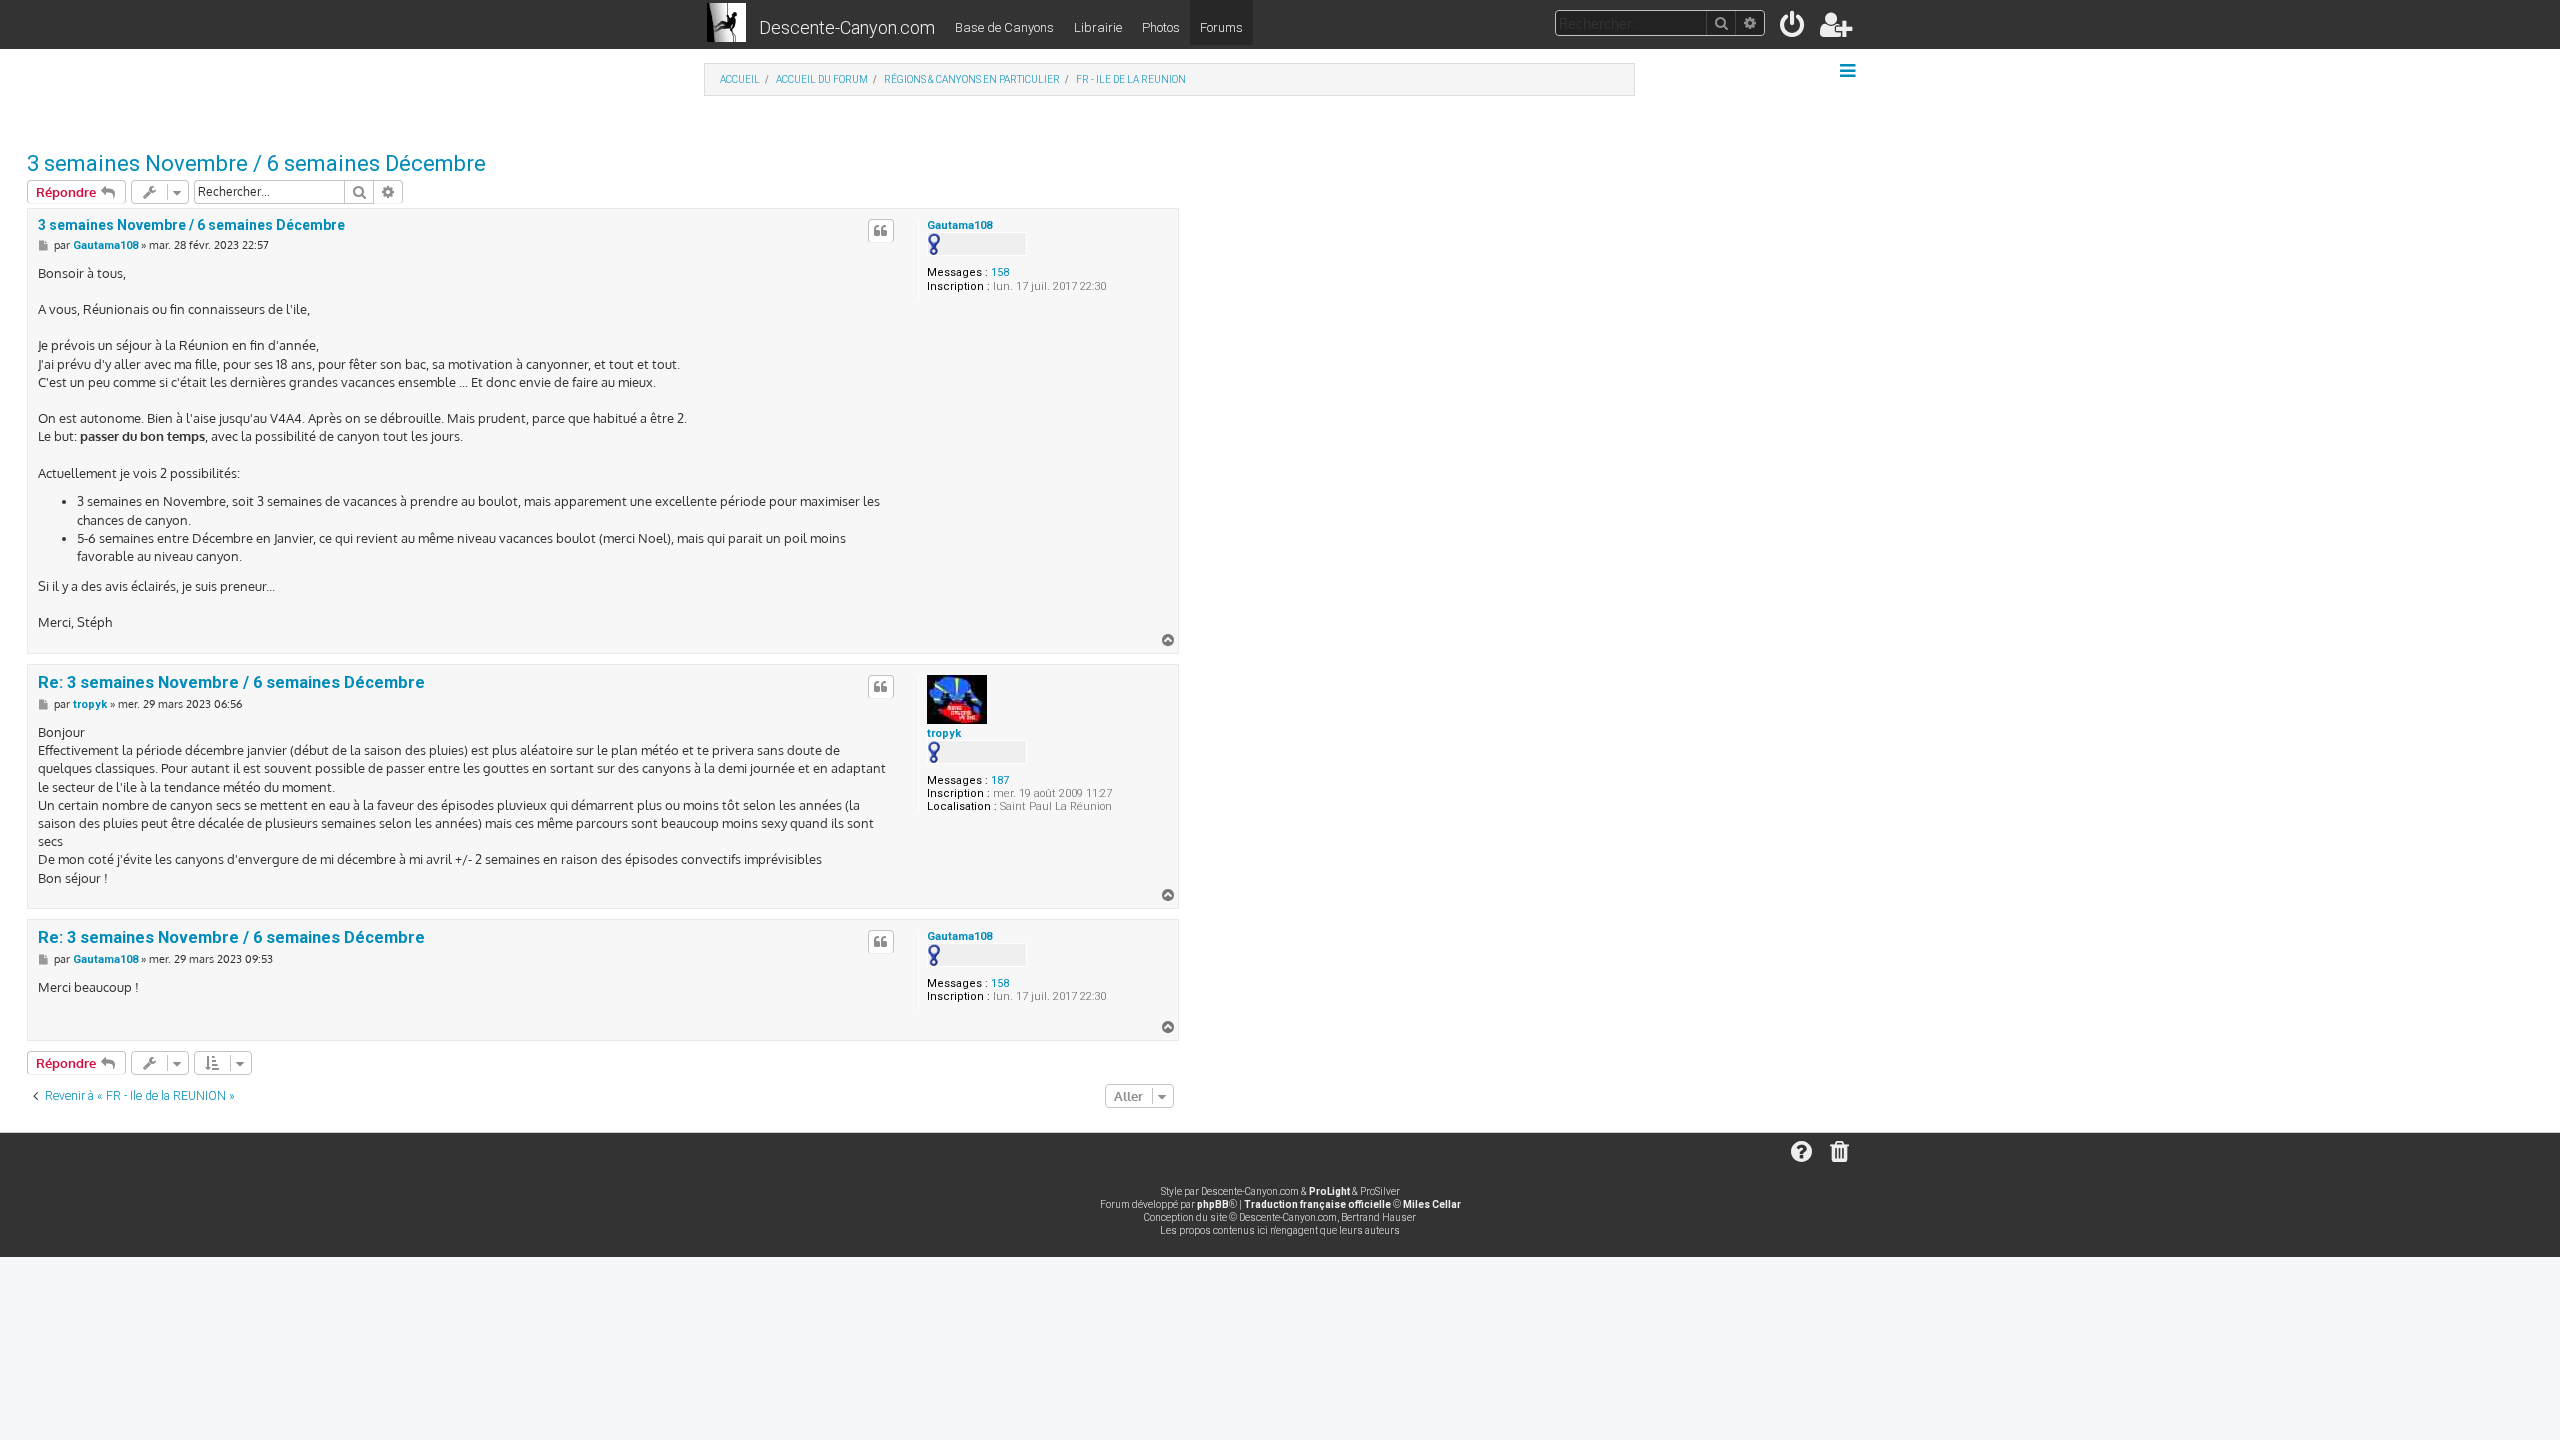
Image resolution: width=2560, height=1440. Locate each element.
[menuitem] (1793, 28)
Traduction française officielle (1317, 1204)
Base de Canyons (1004, 27)
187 (1000, 780)
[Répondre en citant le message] (881, 231)
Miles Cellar (1432, 1204)
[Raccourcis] (1849, 71)
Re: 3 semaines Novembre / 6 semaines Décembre (231, 682)
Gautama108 (959, 225)
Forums (1221, 27)
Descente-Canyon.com (847, 27)
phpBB (1213, 1204)
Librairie (1098, 27)
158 (1000, 272)
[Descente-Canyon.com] (726, 24)
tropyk (944, 733)
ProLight (1329, 1191)
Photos (1161, 27)
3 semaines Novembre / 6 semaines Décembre (256, 163)
